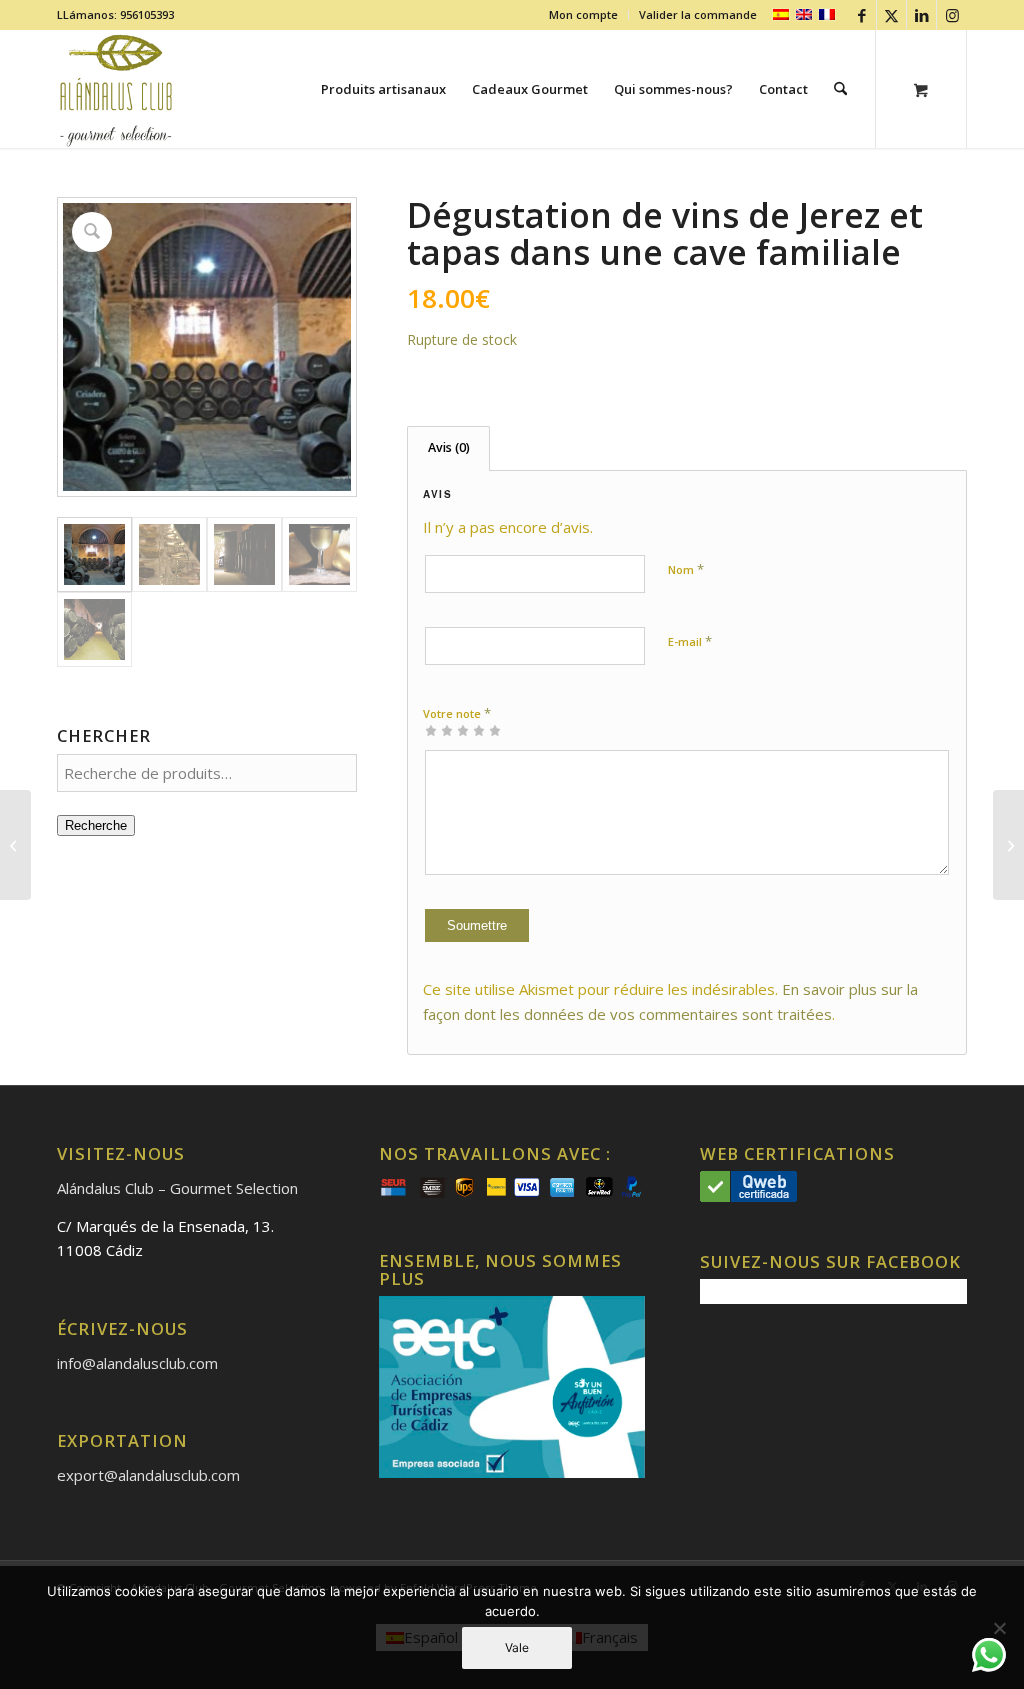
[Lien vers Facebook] (861, 15)
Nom (686, 569)
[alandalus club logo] (116, 89)
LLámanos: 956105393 (115, 14)
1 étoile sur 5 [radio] (431, 730)
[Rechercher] (840, 89)
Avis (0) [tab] (449, 447)
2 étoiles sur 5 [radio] (439, 730)
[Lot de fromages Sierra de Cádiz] (15, 845)
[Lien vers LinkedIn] (921, 15)
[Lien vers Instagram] (952, 15)
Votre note (457, 713)
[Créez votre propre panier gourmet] (1008, 845)
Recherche (96, 825)
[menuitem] (584, 15)
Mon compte (583, 14)
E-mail (690, 641)
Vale (517, 1647)
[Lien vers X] (891, 15)
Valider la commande (698, 14)
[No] (999, 1628)
